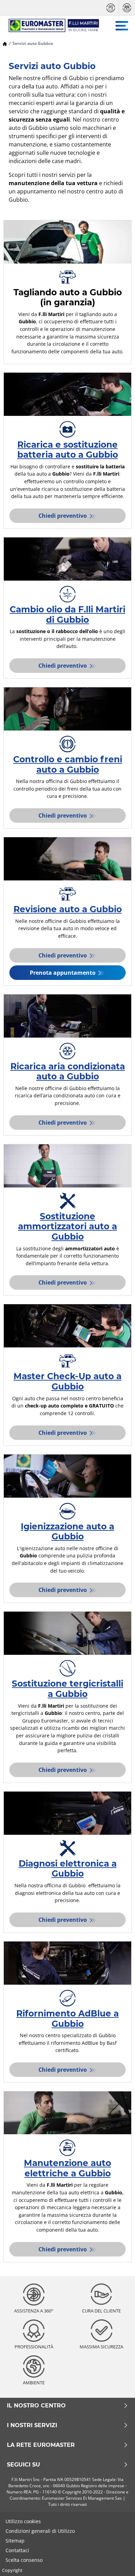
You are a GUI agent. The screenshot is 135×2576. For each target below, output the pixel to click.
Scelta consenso (24, 2560)
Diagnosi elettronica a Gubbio (68, 1869)
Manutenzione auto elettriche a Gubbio (67, 2168)
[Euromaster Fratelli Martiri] (51, 26)
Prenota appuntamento (63, 973)
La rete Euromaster (41, 2445)
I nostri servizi (32, 2425)
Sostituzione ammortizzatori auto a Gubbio (67, 1226)
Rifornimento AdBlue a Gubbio (67, 2019)
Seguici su (24, 2465)
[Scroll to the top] (117, 2561)
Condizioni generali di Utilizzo (40, 2531)
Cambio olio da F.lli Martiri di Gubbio (67, 614)
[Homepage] (5, 43)
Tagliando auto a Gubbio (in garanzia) (68, 297)
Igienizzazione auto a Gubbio (67, 1532)
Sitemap (15, 2541)
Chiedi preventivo (63, 516)
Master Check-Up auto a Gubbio (67, 1381)
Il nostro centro (36, 2406)
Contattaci (17, 2550)
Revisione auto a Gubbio (68, 909)
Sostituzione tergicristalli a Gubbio (67, 1689)
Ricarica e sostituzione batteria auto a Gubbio (68, 450)
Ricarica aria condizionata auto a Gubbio (68, 1071)
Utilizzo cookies (23, 2521)
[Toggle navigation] (122, 26)
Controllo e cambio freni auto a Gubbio (68, 764)
